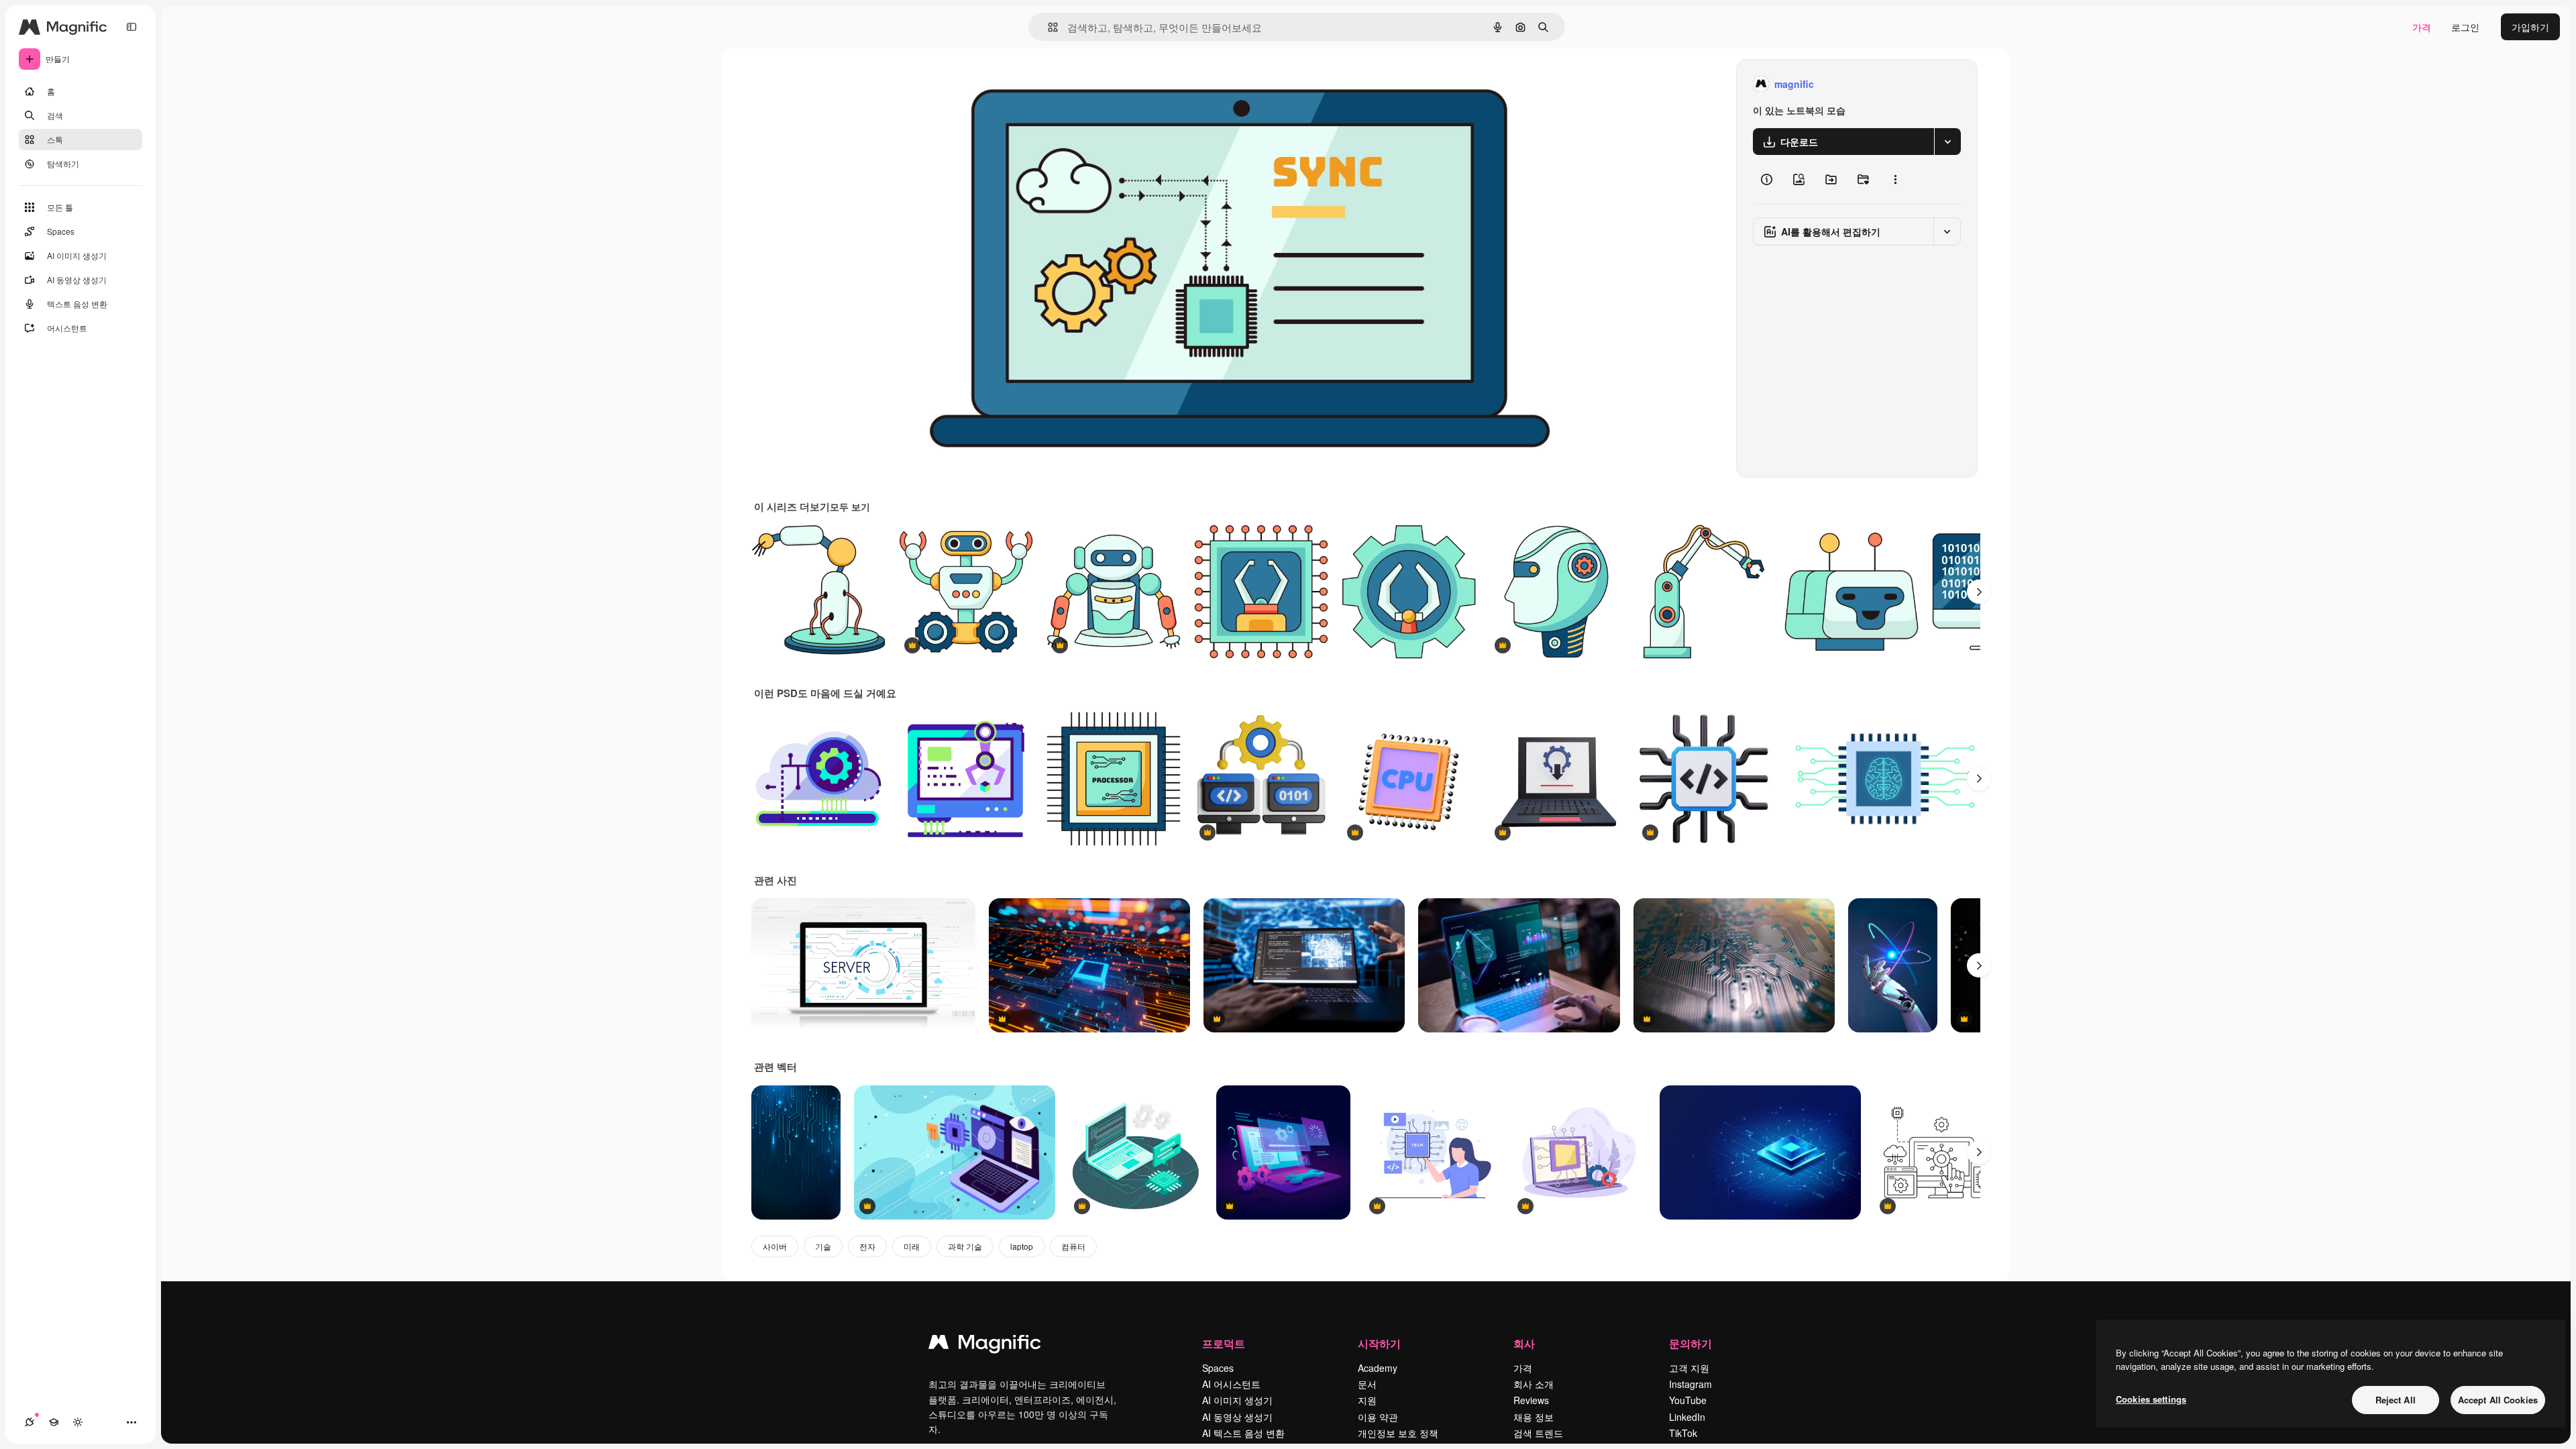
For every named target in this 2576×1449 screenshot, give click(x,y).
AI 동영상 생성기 (1237, 1417)
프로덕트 (1224, 1343)
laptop (1022, 1246)
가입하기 (2530, 27)
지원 (1367, 1400)
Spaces (1218, 1368)
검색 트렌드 (1538, 1433)
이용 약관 (1378, 1417)
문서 (1367, 1384)
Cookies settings (2151, 1399)
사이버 (775, 1246)
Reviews (1531, 1400)
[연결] (30, 1422)
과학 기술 (965, 1246)
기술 (823, 1246)
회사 (1524, 1343)
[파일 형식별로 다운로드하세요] (1947, 142)
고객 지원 (1689, 1368)
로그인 (2465, 27)
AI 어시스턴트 (1231, 1384)
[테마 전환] (78, 1422)
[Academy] (54, 1422)
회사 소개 (1534, 1384)
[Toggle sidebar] (131, 27)
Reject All (2396, 1400)
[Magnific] (985, 1345)
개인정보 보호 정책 (1398, 1433)
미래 (912, 1246)
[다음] (1979, 592)
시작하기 (1379, 1343)
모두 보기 (850, 506)
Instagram (1690, 1384)
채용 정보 (1534, 1417)
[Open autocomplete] (1048, 27)
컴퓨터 (1073, 1246)
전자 (867, 1246)
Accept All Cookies (2498, 1400)
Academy (1378, 1368)
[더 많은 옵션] (1895, 179)
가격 (2422, 27)
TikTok (1683, 1433)
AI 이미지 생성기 (1237, 1400)
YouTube (1688, 1400)
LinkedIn (1687, 1417)
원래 (1003, 84)
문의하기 (1690, 1343)
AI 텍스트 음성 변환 (1243, 1433)
